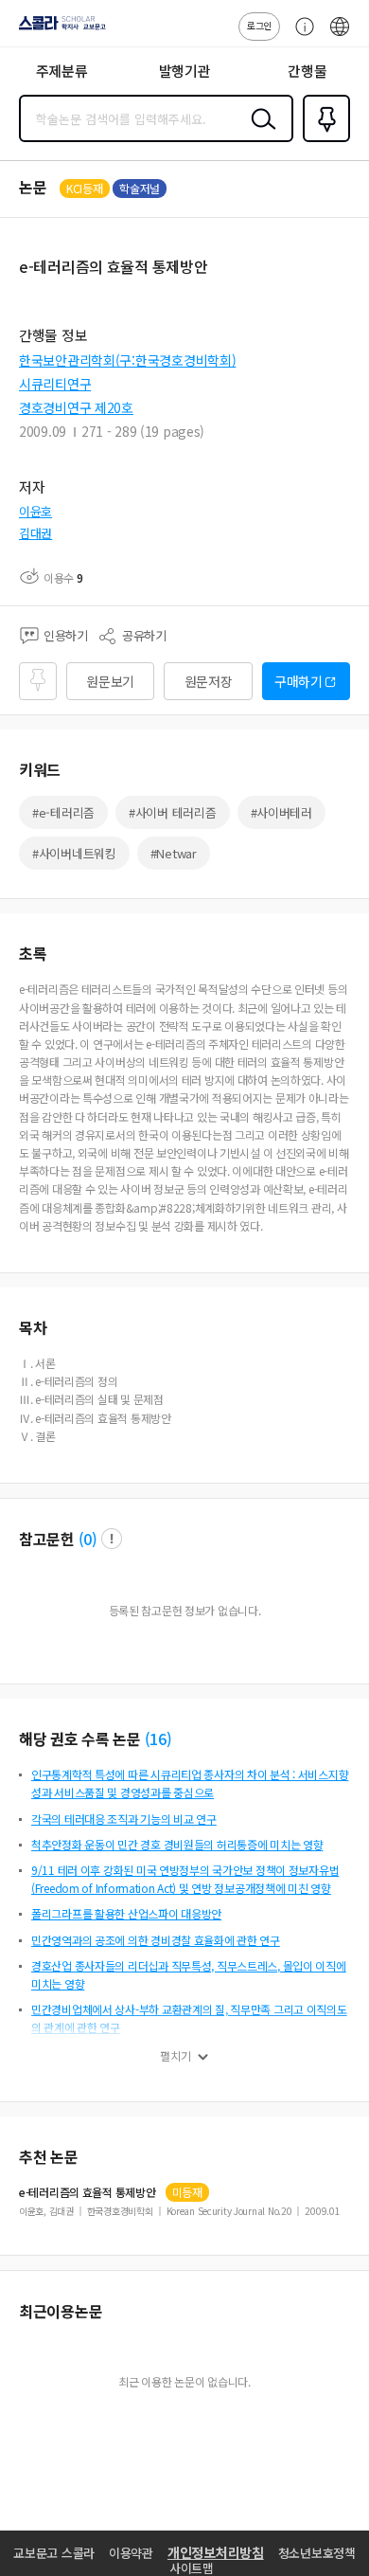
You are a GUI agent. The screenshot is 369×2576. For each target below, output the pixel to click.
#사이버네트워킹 (74, 853)
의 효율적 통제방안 (88, 2192)
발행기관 (185, 71)
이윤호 (35, 511)
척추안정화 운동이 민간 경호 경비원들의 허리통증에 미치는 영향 (177, 1844)
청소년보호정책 (317, 2553)
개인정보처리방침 (216, 2552)
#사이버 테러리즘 (172, 812)
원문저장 (209, 681)
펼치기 (176, 2056)
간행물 (307, 71)
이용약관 (131, 2553)
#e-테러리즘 (63, 812)
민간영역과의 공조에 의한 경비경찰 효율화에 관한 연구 (156, 1940)
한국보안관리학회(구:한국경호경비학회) (127, 360)
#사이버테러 (281, 812)
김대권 (35, 533)
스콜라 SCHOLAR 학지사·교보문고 (59, 29)
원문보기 (110, 681)
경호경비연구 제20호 (76, 407)
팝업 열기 (112, 1539)
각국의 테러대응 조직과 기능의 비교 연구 (124, 1819)
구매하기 (299, 681)
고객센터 (300, 36)
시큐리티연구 (55, 384)
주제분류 (62, 71)
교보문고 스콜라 (54, 2553)
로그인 (259, 25)
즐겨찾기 (323, 140)
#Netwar (174, 853)
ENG (340, 36)
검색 (259, 134)
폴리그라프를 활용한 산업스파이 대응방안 (126, 1913)
